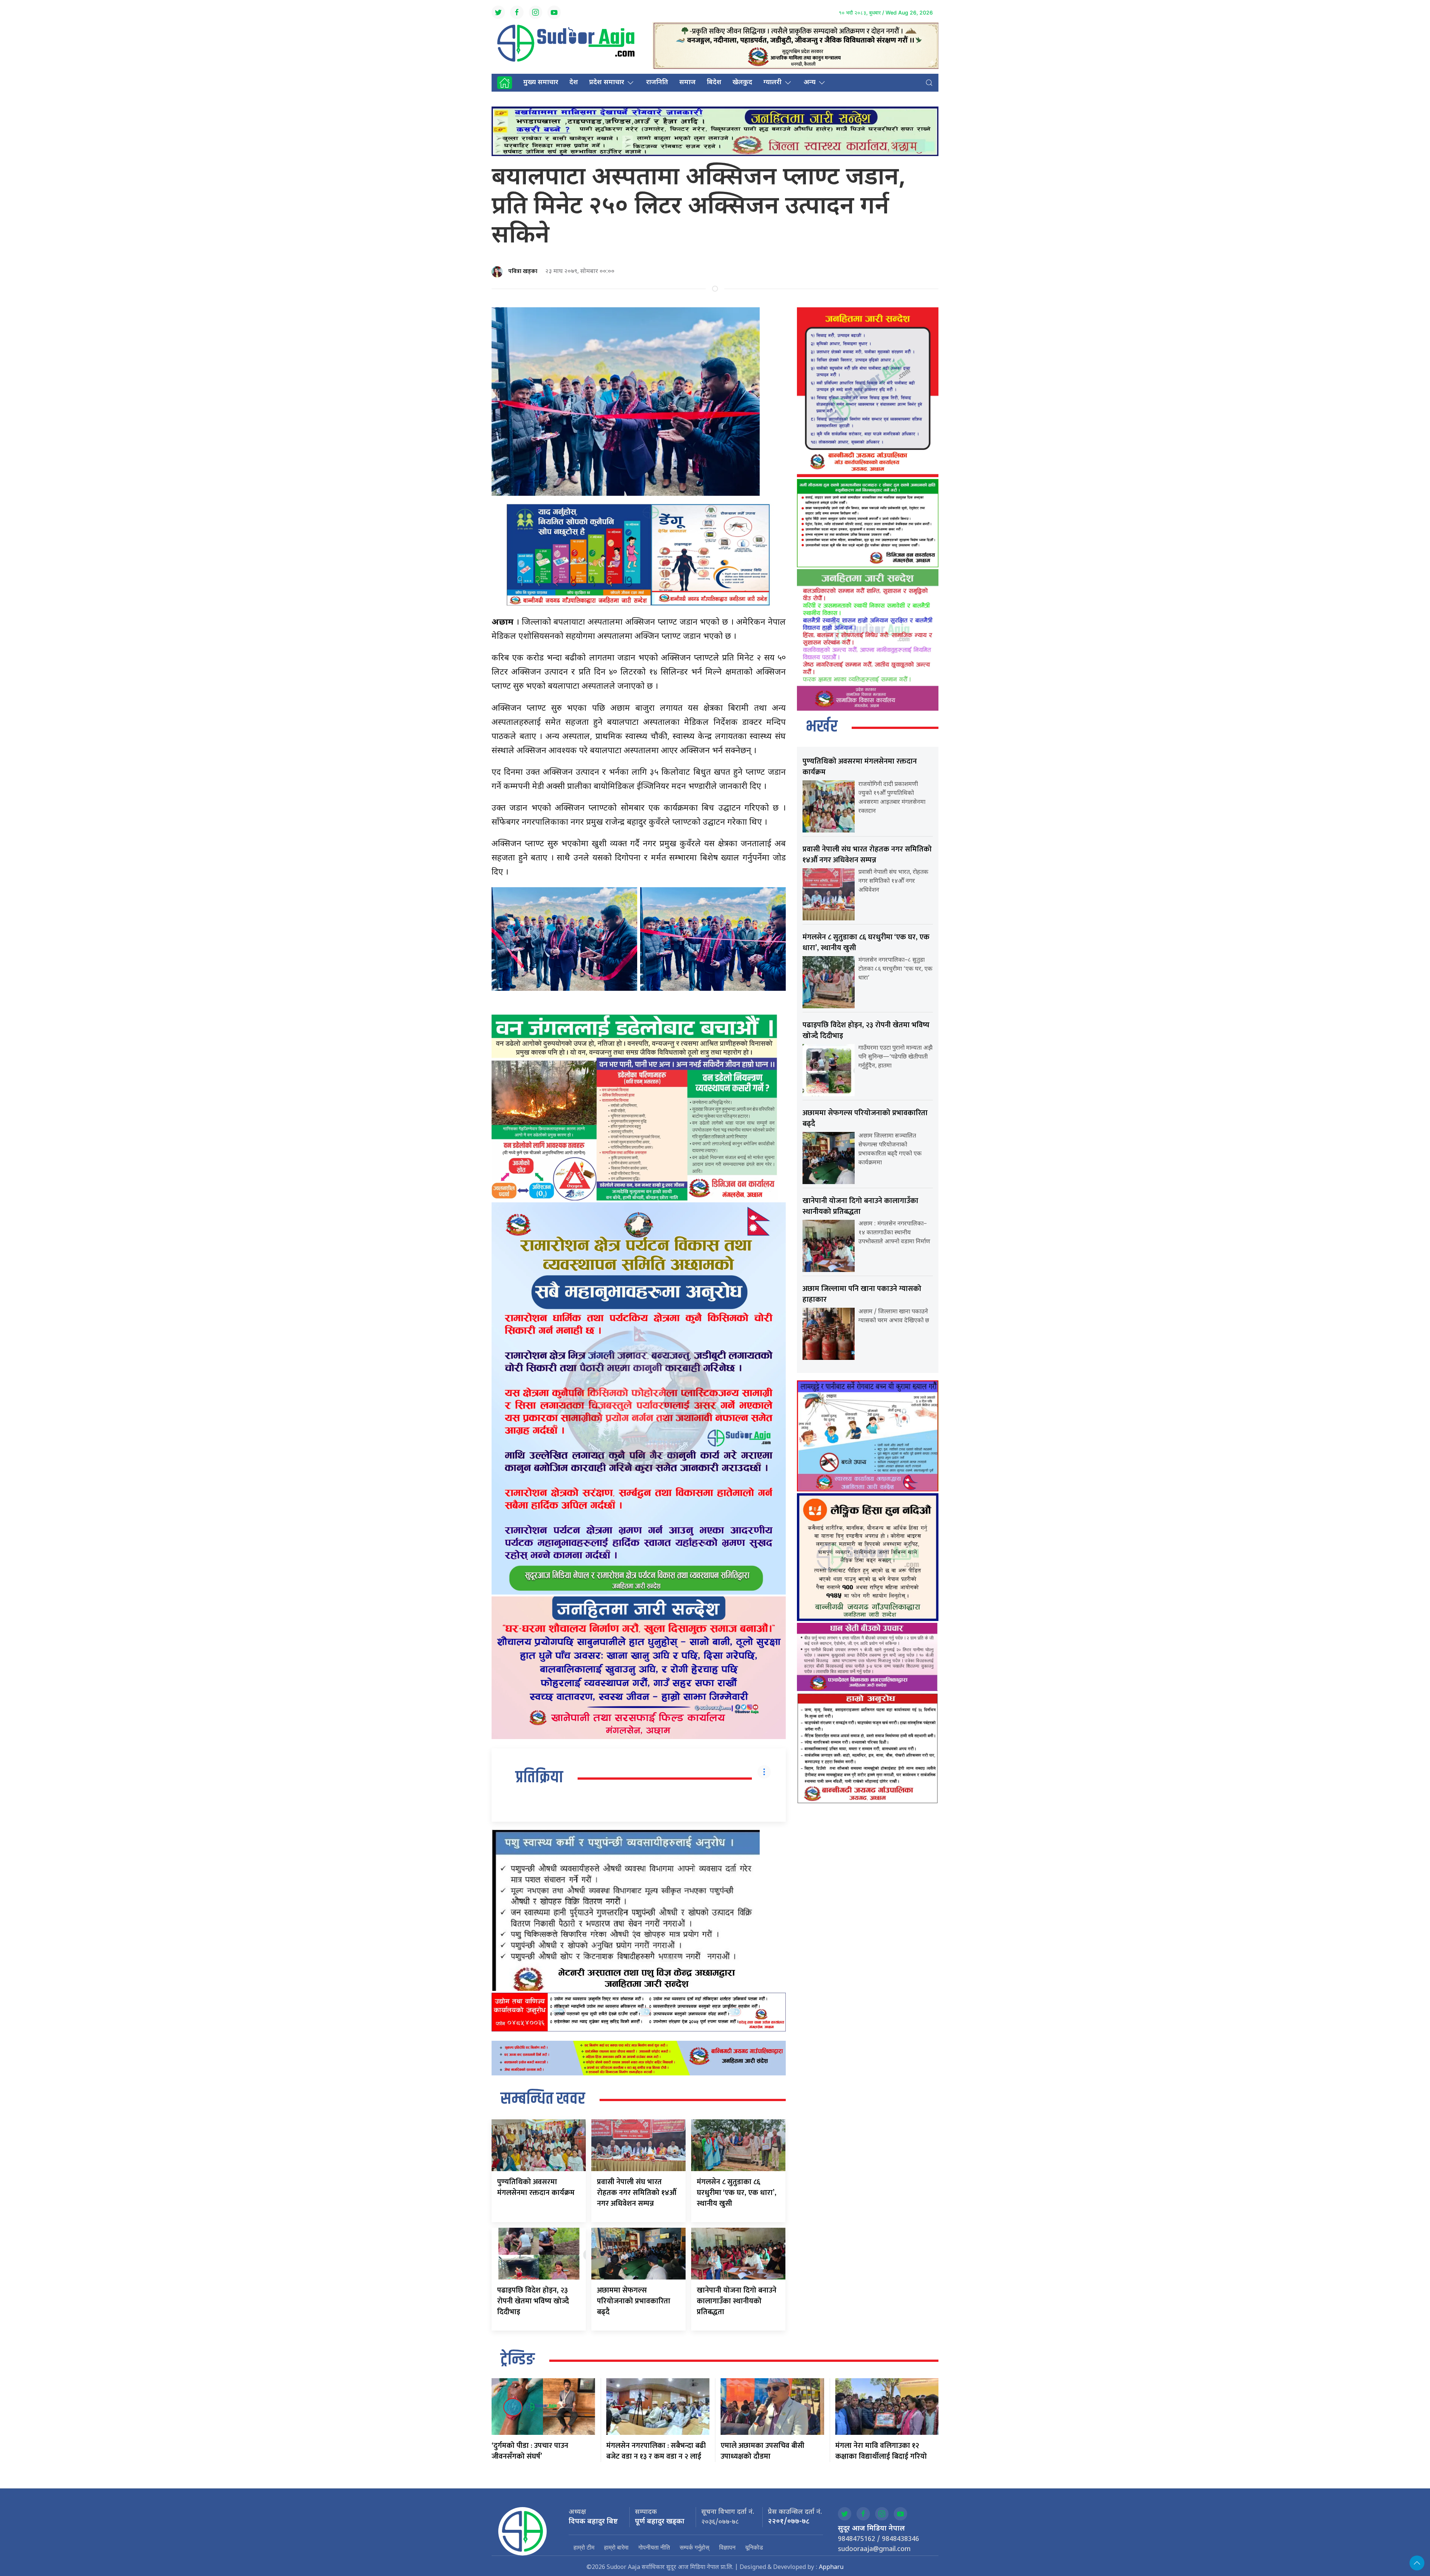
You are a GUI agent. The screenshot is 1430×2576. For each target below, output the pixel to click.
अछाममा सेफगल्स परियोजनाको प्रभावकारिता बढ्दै (634, 2301)
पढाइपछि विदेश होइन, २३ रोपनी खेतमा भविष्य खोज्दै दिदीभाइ (533, 2301)
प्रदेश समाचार (607, 83)
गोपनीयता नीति (654, 2547)
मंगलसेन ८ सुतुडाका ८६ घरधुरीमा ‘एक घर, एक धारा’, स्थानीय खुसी (737, 2193)
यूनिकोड (754, 2547)
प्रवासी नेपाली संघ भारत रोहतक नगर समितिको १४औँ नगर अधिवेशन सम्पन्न (637, 2193)
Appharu (831, 2568)
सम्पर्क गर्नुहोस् (695, 2547)
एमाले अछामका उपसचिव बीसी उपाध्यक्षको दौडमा (762, 2451)
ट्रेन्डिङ (518, 2360)
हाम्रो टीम (584, 2547)
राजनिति (657, 83)
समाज (687, 83)
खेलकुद (742, 83)
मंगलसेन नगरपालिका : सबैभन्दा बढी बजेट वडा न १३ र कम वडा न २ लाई (656, 2451)
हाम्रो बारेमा (616, 2547)
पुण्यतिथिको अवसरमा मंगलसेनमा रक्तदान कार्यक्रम (536, 2187)
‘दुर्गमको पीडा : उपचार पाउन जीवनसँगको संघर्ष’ (530, 2451)
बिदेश (714, 83)
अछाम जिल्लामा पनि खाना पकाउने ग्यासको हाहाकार (862, 1294)
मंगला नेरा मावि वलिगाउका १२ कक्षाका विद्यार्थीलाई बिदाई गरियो (881, 2451)
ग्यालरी (773, 83)
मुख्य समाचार (541, 83)
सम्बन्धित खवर (543, 2099)
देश (574, 83)
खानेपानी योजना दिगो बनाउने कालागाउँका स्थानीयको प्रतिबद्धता (737, 2301)
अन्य (810, 83)
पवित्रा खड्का (523, 271)
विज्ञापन (727, 2547)
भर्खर (822, 727)
